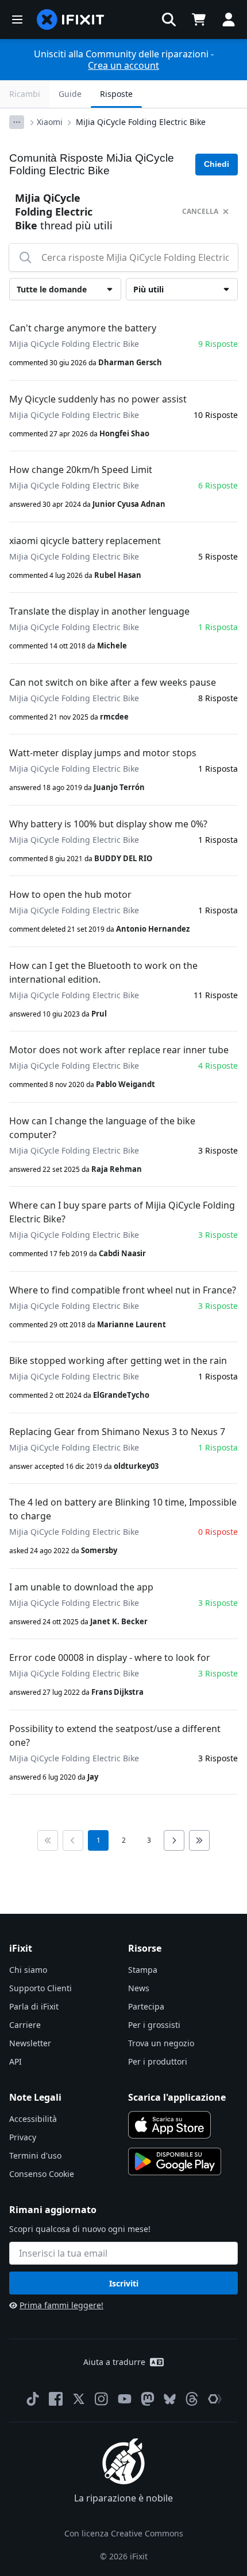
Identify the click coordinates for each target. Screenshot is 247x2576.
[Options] (17, 122)
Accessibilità (33, 2119)
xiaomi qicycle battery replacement (85, 541)
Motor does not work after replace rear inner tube (119, 1050)
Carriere (25, 2025)
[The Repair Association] (215, 2399)
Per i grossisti (154, 2025)
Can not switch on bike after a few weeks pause (113, 682)
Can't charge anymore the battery (83, 328)
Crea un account (123, 65)
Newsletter (30, 2043)
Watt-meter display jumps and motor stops (103, 753)
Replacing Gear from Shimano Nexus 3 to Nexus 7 (117, 1432)
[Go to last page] (199, 1840)
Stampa (143, 1970)
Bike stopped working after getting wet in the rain (118, 1361)
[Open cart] (199, 19)
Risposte (116, 94)
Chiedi (217, 164)
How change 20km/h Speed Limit (81, 470)
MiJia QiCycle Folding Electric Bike (141, 122)
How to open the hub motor (70, 894)
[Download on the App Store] (169, 2125)
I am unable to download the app (81, 1587)
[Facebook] (56, 2399)
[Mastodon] (148, 2399)
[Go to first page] (48, 1840)
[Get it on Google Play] (175, 2161)
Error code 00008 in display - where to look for (110, 1658)
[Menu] (17, 19)
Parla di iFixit (34, 2006)
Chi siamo (28, 1970)
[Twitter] (79, 2399)
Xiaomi (50, 122)
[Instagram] (102, 2399)
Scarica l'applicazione (177, 2097)
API (16, 2061)
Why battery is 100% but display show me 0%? (108, 824)
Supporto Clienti (40, 1988)
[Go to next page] (174, 1840)
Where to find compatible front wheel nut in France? (123, 1290)
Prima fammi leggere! (61, 2305)
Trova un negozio (161, 2043)
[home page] (71, 19)
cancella (200, 211)
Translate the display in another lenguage (99, 611)
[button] (169, 19)
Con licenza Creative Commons (124, 2533)
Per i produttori (158, 2061)
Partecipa (146, 2006)
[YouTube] (125, 2399)
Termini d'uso (35, 2155)
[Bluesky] (170, 2399)
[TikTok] (33, 2399)
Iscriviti (124, 2283)
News (139, 1988)
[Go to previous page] (73, 1840)
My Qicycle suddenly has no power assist (98, 399)
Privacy (23, 2137)
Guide (70, 94)
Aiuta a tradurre (114, 2362)
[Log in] (229, 19)
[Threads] (192, 2399)
